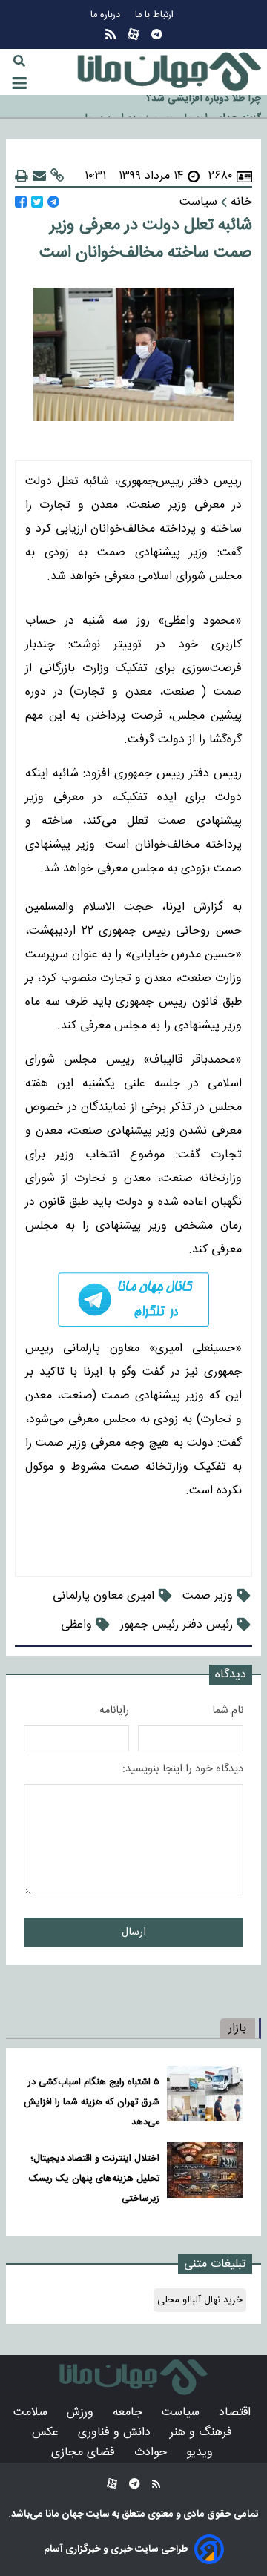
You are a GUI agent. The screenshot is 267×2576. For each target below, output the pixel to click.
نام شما (228, 1711)
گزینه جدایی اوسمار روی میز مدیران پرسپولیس (164, 108)
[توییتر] (37, 202)
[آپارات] (133, 34)
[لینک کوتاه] (57, 176)
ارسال (134, 1932)
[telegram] (133, 1299)
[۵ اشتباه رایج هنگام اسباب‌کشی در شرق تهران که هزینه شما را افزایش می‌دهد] (205, 2099)
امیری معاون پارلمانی (103, 1596)
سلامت (32, 2412)
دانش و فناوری (116, 2433)
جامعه (129, 2412)
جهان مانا (63, 2514)
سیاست (182, 2412)
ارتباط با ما (156, 15)
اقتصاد (237, 2412)
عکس (47, 2433)
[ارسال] (39, 176)
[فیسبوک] (21, 202)
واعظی (76, 1625)
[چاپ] (22, 176)
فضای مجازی (85, 2453)
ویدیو (201, 2453)
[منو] (19, 83)
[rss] (111, 34)
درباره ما (107, 15)
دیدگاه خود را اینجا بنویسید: (183, 1769)
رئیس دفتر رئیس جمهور (177, 1625)
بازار (237, 2028)
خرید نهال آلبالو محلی (200, 2300)
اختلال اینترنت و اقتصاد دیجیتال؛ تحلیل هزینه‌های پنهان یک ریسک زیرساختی (94, 2179)
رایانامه (114, 1711)
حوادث (152, 2453)
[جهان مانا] (169, 72)
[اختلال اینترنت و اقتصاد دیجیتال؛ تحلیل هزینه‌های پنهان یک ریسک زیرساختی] (205, 2175)
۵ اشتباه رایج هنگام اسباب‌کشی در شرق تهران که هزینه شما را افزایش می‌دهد (92, 2103)
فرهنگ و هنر (203, 2433)
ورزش (82, 2412)
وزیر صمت (208, 1596)
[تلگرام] (156, 34)
